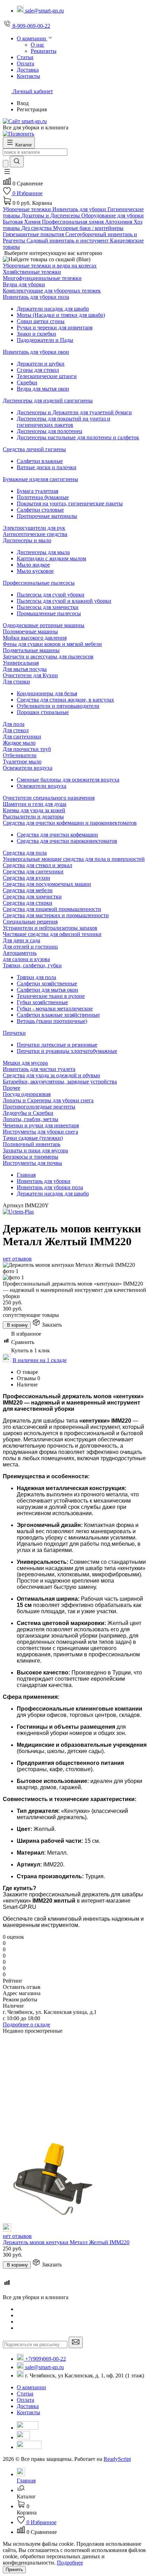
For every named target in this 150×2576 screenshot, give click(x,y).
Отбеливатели (20, 755)
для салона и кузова (26, 959)
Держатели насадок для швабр (53, 309)
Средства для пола (25, 853)
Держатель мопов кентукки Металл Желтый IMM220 (66, 2242)
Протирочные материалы (47, 516)
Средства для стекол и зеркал (37, 865)
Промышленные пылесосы (49, 613)
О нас (37, 45)
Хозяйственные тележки (32, 272)
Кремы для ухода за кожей (34, 810)
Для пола (14, 724)
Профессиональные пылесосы (39, 583)
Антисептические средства (35, 534)
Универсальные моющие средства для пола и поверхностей (74, 859)
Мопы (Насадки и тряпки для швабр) (61, 315)
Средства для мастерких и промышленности (56, 915)
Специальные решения (30, 922)
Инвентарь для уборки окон (36, 352)
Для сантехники (22, 737)
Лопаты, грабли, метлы (31, 1119)
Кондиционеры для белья (47, 693)
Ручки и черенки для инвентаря (55, 327)
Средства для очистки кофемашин (57, 835)
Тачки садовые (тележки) (33, 1138)
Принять (14, 2570)
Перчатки (14, 1033)
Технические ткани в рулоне (51, 996)
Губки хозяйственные (42, 1002)
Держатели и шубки (41, 364)
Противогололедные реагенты (39, 1107)
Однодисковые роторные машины (44, 625)
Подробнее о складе (27, 2025)
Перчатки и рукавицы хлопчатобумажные (67, 1051)
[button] (7, 174)
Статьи (25, 2394)
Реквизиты (44, 51)
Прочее (12, 1088)
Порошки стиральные (43, 712)
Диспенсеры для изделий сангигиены (48, 401)
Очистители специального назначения (49, 798)
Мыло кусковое (35, 571)
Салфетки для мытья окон (47, 990)
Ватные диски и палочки (47, 467)
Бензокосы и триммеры (31, 1157)
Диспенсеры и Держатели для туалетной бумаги (74, 412)
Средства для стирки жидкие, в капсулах (65, 700)
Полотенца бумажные (43, 497)
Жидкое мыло (19, 743)
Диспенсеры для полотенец (50, 431)
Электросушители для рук (34, 528)
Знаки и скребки (36, 334)
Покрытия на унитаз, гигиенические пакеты (70, 503)
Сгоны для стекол (38, 370)
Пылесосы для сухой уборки (51, 595)
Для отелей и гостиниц (30, 947)
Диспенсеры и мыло (27, 540)
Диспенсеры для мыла (43, 552)
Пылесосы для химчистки (48, 607)
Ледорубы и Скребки (28, 1113)
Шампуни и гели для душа (35, 804)
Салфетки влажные (40, 461)
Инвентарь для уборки (44, 1181)
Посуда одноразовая (27, 1094)
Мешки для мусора (25, 1063)
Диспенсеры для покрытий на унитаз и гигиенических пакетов (63, 422)
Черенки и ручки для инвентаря (41, 1125)
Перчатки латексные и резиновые (57, 1045)
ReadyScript (117, 2459)
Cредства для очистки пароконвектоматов (67, 841)
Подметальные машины (31, 650)
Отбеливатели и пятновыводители (58, 706)
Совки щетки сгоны (41, 321)
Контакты (28, 2412)
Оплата (25, 2400)
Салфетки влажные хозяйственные (58, 1015)
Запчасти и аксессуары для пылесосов (48, 657)
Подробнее (70, 2563)
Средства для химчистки (32, 897)
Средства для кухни (27, 878)
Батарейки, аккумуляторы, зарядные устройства (60, 1082)
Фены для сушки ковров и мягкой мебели (52, 644)
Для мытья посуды (25, 669)
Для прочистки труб (27, 749)
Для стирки (16, 682)
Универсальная (21, 663)
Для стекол (16, 730)
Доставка (28, 2406)
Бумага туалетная (37, 491)
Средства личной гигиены (34, 449)
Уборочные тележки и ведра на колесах (50, 266)
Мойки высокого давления (35, 638)
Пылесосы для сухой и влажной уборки (64, 601)
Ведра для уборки (24, 284)
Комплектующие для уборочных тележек (52, 291)
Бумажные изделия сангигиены (40, 479)
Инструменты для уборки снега (40, 1132)
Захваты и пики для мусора (35, 1150)
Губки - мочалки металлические (55, 1009)
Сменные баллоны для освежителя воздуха (68, 780)
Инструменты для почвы (32, 1163)
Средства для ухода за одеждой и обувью (51, 1075)
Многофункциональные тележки (42, 278)
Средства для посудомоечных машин (47, 884)
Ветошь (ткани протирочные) (52, 1021)
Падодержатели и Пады (45, 340)
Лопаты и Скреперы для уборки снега (48, 1100)
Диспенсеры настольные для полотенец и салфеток (78, 437)
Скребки (27, 382)
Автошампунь (20, 953)
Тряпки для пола (36, 977)
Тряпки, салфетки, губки (32, 965)
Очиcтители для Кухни (30, 675)
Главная (26, 1175)
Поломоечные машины (30, 631)
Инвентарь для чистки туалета (39, 1069)
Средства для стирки (28, 903)
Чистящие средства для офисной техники (52, 934)
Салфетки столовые (40, 510)
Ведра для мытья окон (43, 389)
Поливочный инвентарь (32, 1144)
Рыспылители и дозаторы (33, 817)
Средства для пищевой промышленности (52, 909)
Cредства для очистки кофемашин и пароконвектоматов (70, 823)
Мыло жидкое (33, 565)
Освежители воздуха (28, 768)
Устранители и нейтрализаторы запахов (50, 928)
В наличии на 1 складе (40, 1360)
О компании (31, 2387)
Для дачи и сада (21, 940)
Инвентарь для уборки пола (36, 297)
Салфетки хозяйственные (47, 983)
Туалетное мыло (22, 762)
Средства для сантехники (33, 871)
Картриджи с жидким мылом (51, 558)
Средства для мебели (28, 890)
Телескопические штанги (47, 376)
